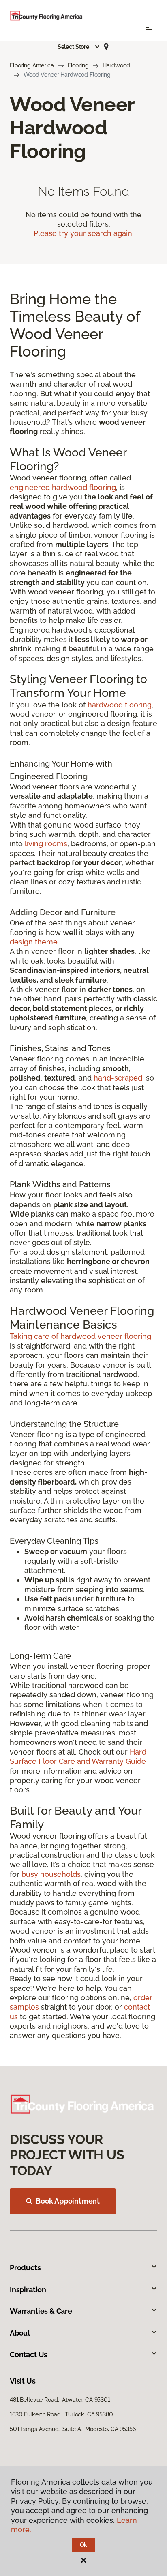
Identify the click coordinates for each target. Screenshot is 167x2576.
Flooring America (32, 65)
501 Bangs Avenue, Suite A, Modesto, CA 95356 (73, 2429)
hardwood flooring (120, 705)
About (20, 2333)
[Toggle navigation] (149, 30)
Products (25, 2268)
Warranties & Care (41, 2311)
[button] (79, 47)
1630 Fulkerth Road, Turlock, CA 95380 (61, 2414)
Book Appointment (68, 2201)
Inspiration (28, 2290)
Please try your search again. (84, 233)
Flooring (78, 65)
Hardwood (116, 65)
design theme (34, 942)
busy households (51, 1874)
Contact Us (29, 2354)
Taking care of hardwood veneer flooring (80, 1336)
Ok (84, 2545)
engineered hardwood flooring (63, 487)
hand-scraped (118, 1078)
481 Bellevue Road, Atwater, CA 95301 (60, 2400)
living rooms (46, 844)
